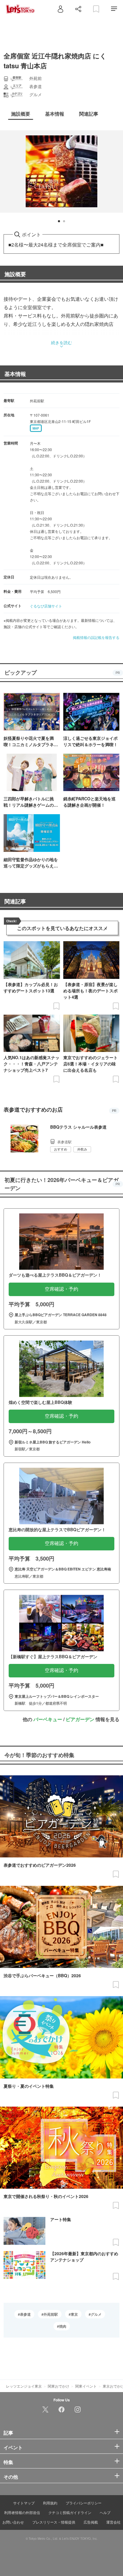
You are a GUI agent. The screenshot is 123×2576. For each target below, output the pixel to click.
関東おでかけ (59, 2386)
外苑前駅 (51, 2314)
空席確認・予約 (61, 1289)
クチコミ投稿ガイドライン (70, 2512)
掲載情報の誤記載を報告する (96, 637)
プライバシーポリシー (84, 2503)
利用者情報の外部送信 (22, 2512)
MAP (36, 428)
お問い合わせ (13, 2522)
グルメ (96, 2314)
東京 (74, 2314)
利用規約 (50, 2503)
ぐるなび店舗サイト (46, 606)
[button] (59, 221)
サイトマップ (24, 2503)
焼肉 (63, 2326)
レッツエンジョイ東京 (24, 2386)
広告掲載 (91, 2522)
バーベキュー (48, 1719)
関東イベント (86, 2386)
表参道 (25, 2314)
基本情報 (15, 374)
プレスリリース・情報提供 (54, 2522)
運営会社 (113, 2522)
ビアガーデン (80, 1719)
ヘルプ (105, 2512)
